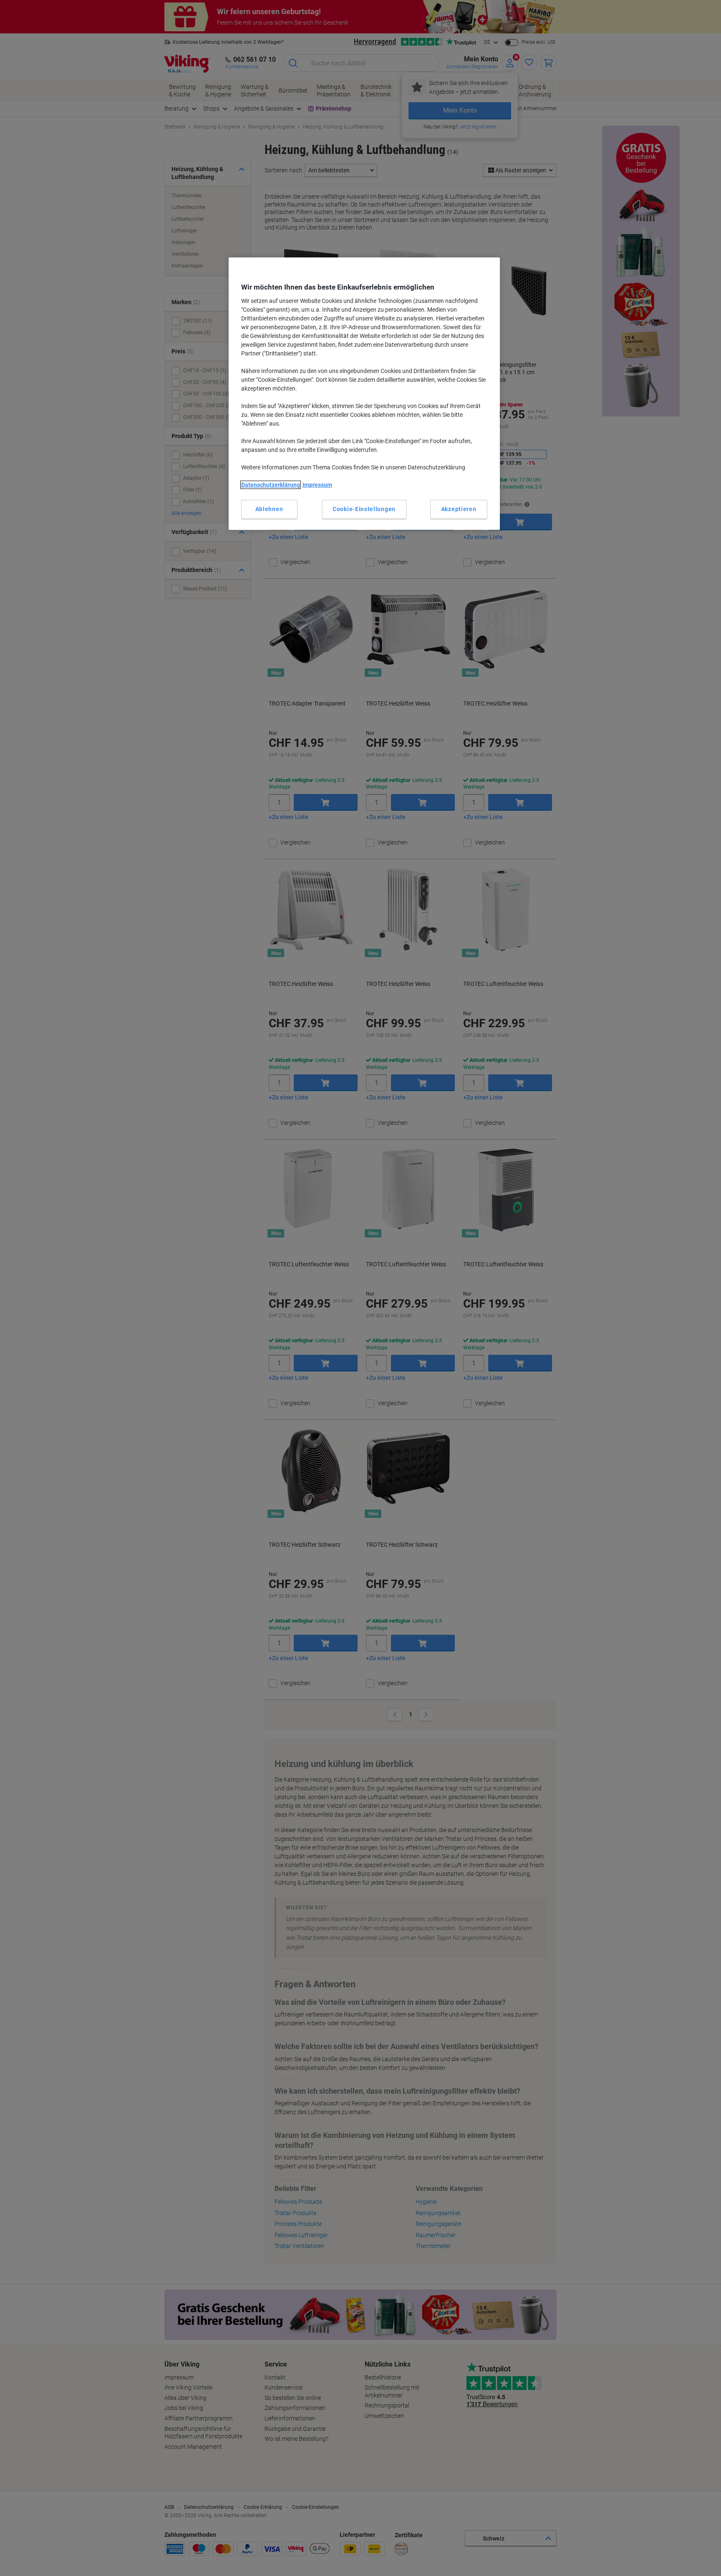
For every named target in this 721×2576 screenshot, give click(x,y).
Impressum (317, 485)
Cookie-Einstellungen (364, 509)
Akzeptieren (459, 509)
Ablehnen (269, 509)
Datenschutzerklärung (271, 485)
